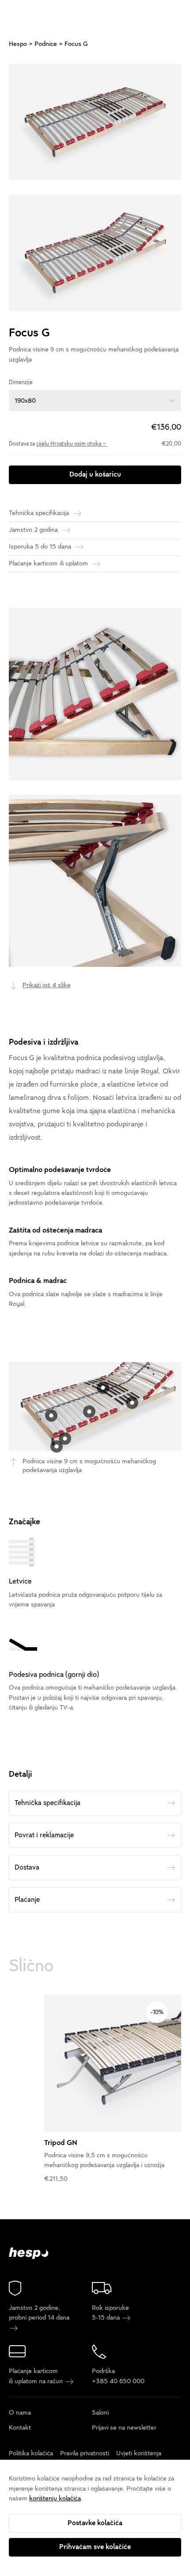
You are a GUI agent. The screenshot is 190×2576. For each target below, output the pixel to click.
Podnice (46, 44)
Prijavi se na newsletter (124, 2428)
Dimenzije (21, 382)
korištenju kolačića (55, 2498)
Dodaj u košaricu (95, 474)
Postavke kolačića (95, 2523)
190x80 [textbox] (25, 401)
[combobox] (95, 401)
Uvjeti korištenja (139, 2453)
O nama (20, 2413)
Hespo (18, 44)
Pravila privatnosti (85, 2453)
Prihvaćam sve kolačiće (95, 2547)
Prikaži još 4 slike (47, 985)
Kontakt (20, 2428)
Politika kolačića (31, 2453)
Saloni (100, 2413)
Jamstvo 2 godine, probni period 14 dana (39, 2313)
